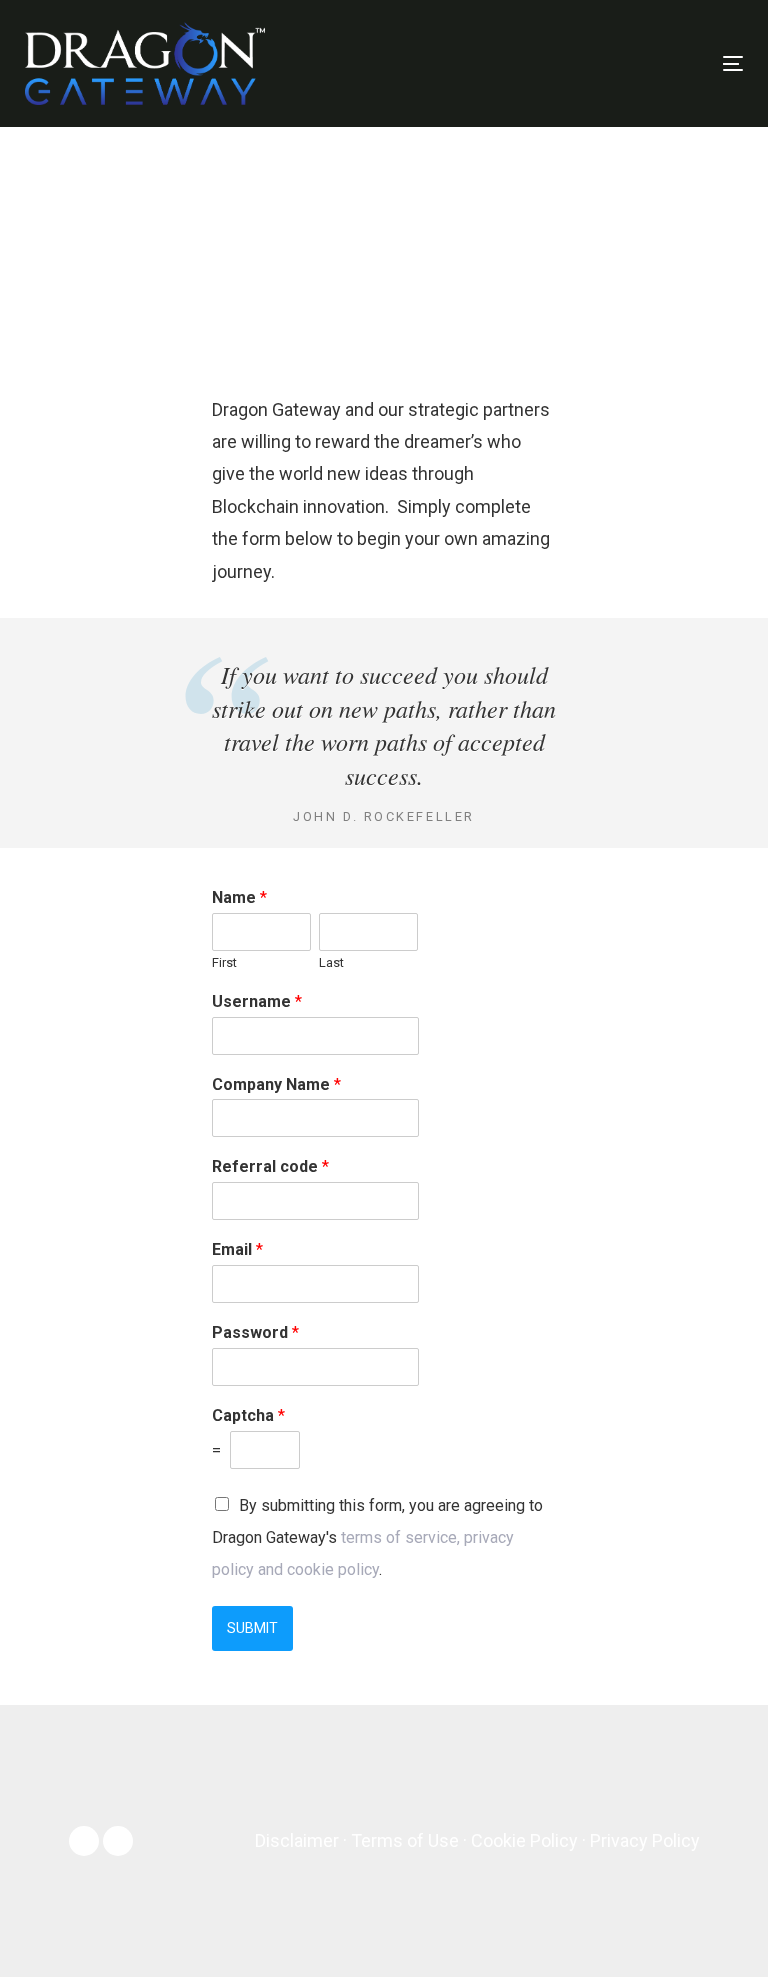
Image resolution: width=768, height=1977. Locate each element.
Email (237, 1249)
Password (255, 1332)
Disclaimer (297, 1840)
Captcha (248, 1415)
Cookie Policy (524, 1840)
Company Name (276, 1084)
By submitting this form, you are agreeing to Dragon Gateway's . (377, 1538)
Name (239, 897)
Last (331, 962)
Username (257, 1001)
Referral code (270, 1166)
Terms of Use (405, 1840)
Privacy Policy (645, 1840)
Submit (252, 1628)
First (224, 962)
